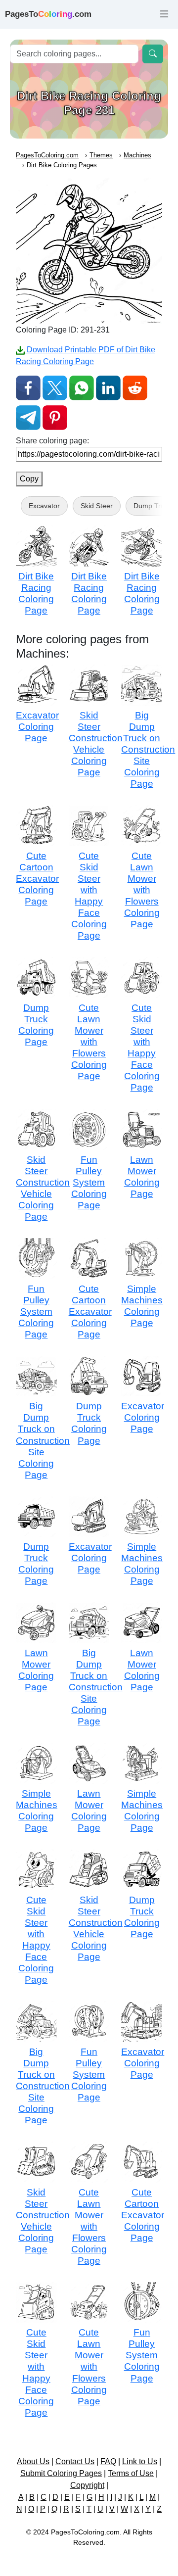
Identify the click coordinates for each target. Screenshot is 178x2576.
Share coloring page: (52, 441)
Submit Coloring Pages (61, 2473)
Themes (101, 155)
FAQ (108, 2461)
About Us (33, 2461)
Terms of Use (131, 2473)
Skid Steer (97, 506)
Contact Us (75, 2461)
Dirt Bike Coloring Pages (62, 165)
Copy (29, 479)
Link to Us (140, 2461)
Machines (137, 155)
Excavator (44, 506)
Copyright (87, 2485)
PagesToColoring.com (47, 155)
